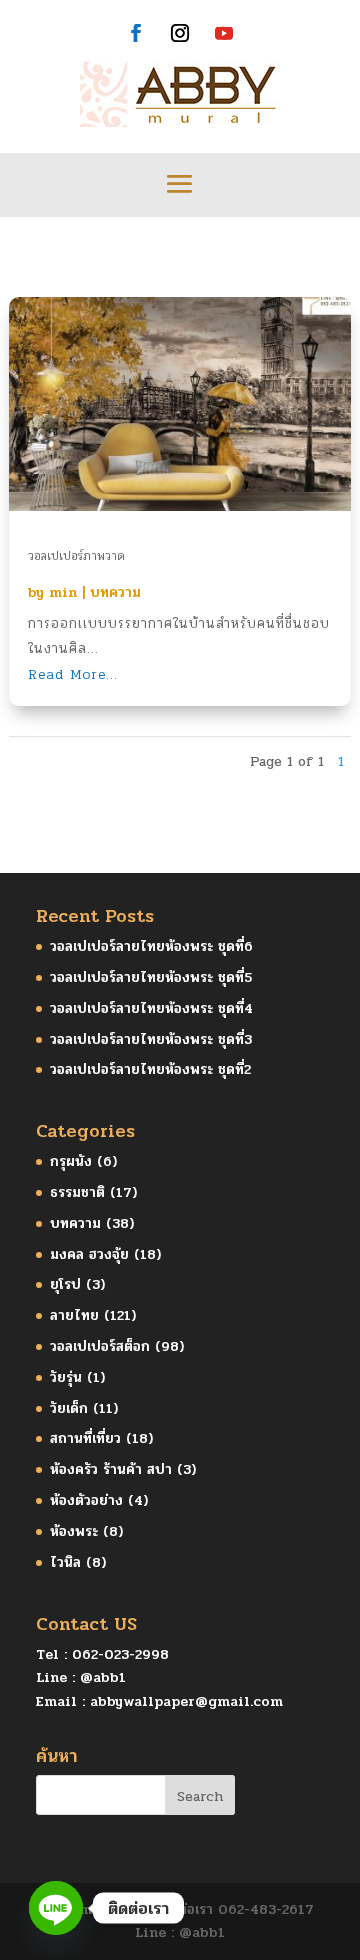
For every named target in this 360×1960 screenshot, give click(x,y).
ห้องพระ (74, 1531)
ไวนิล (65, 1562)
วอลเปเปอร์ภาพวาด (76, 556)
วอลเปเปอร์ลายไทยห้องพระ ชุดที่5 (151, 977)
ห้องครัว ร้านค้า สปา (111, 1469)
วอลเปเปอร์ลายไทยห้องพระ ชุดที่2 (150, 1069)
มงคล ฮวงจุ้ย (89, 1254)
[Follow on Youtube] (224, 33)
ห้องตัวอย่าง (86, 1500)
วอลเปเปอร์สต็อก (100, 1346)
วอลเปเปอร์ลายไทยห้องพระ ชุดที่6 (151, 946)
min (63, 592)
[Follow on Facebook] (136, 33)
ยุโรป (65, 1284)
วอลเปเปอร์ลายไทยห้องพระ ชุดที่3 (151, 1039)
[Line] (56, 1908)
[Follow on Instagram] (180, 33)
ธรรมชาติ (77, 1192)
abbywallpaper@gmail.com (186, 1701)
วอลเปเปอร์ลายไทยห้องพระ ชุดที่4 (151, 1008)
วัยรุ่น (66, 1377)
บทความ (115, 592)
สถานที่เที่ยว (85, 1438)
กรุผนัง (71, 1161)
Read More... (73, 674)
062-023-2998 (120, 1654)
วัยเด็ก (69, 1408)
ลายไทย (74, 1315)
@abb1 (103, 1677)
